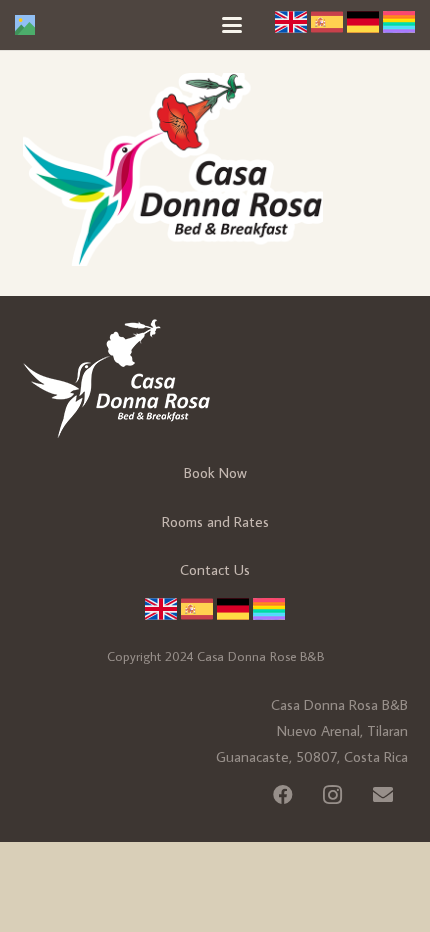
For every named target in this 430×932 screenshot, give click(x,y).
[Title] (25, 25)
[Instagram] (333, 795)
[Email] (383, 795)
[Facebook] (283, 795)
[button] (232, 25)
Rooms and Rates (215, 521)
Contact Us (215, 569)
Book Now (215, 472)
